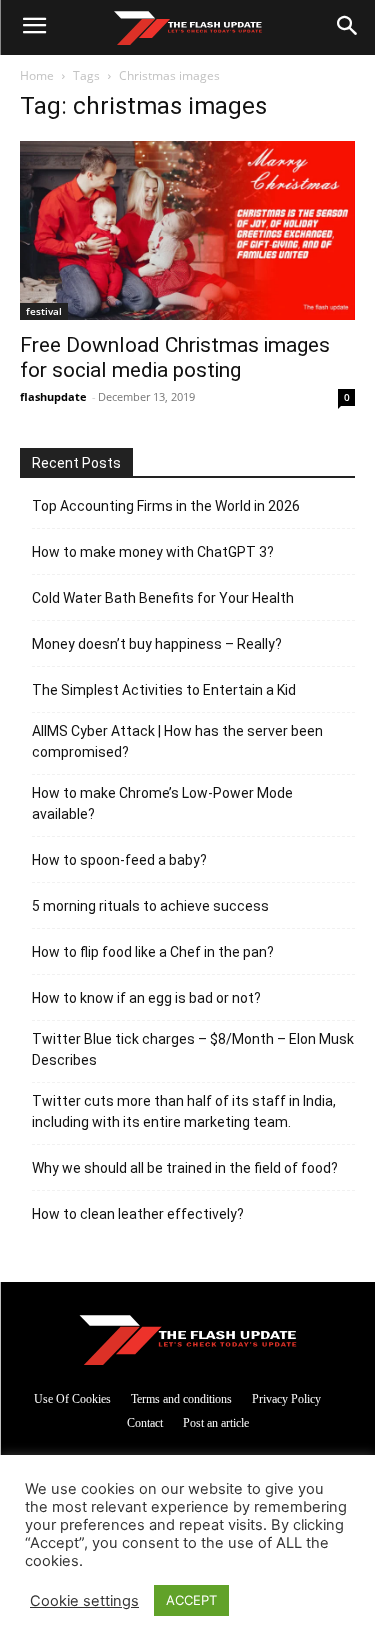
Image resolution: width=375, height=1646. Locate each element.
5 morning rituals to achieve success (150, 906)
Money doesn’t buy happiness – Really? (157, 644)
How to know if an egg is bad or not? (146, 998)
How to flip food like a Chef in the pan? (153, 952)
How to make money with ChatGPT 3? (153, 552)
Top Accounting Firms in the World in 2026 (166, 506)
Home (37, 75)
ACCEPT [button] (191, 1600)
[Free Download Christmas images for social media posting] (187, 230)
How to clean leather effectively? (138, 1214)
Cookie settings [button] (84, 1601)
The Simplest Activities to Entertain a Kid (164, 690)
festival (44, 311)
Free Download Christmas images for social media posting (175, 357)
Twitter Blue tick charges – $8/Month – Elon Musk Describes (193, 1049)
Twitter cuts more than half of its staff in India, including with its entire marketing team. (184, 1111)
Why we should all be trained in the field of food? (185, 1168)
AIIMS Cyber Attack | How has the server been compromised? (177, 741)
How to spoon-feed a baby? (119, 860)
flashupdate (53, 396)
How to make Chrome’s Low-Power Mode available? (162, 803)
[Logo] (187, 28)
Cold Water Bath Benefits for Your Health (163, 598)
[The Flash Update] (188, 1339)
